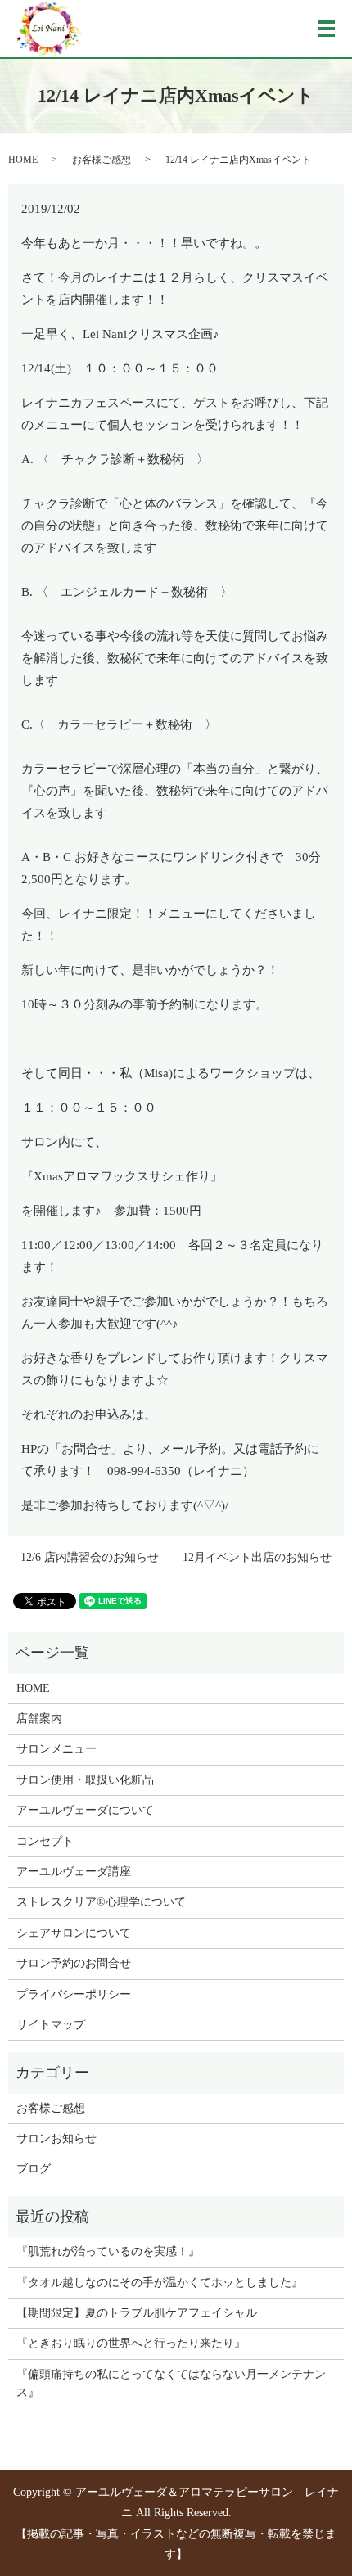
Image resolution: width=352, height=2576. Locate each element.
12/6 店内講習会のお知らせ (90, 1557)
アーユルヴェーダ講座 (74, 1872)
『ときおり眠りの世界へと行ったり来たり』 (131, 2343)
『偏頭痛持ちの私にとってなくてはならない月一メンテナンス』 (171, 2383)
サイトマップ (51, 2025)
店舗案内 (39, 1719)
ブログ (34, 2169)
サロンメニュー (56, 1749)
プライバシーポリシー (74, 1994)
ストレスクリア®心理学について (101, 1902)
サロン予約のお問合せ (74, 1963)
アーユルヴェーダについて (85, 1810)
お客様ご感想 (102, 160)
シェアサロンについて (74, 1933)
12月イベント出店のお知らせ (257, 1557)
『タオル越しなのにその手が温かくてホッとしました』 (160, 2283)
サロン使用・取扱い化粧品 (85, 1780)
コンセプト (45, 1841)
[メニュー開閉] (327, 29)
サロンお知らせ (56, 2138)
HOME (23, 160)
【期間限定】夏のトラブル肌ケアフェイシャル (137, 2313)
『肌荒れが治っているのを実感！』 (108, 2251)
